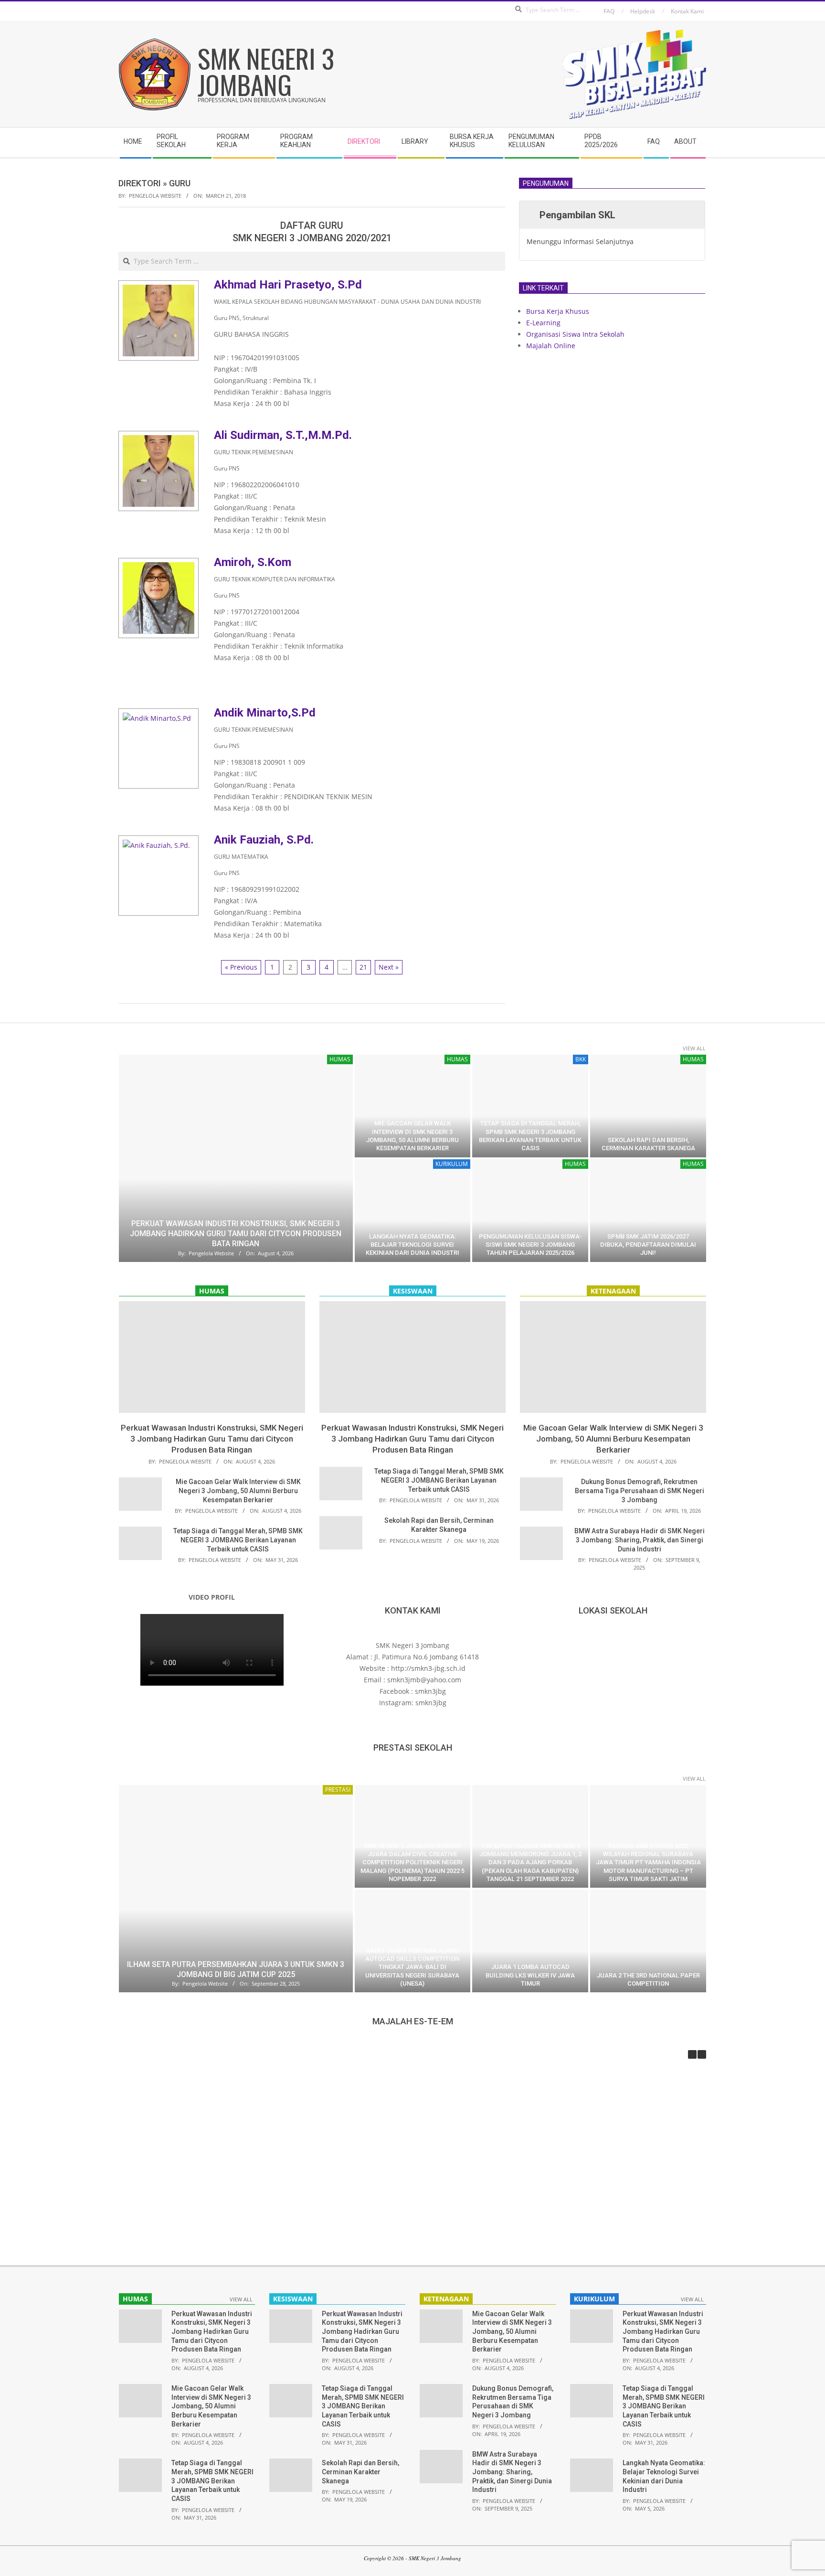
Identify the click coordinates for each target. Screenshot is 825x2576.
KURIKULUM (452, 1164)
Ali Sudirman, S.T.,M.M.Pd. (283, 435)
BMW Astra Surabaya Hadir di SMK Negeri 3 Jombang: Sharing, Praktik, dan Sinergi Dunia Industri (640, 1540)
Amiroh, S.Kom (253, 562)
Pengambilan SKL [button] (577, 215)
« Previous (241, 967)
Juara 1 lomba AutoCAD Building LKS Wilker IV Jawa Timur (530, 1975)
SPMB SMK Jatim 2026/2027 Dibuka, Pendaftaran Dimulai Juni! (648, 1245)
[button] (702, 2054)
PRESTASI (338, 1790)
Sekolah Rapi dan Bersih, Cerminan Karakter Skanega (360, 2472)
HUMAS (340, 1059)
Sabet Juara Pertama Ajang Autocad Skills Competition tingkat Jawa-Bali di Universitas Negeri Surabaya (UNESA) (412, 1967)
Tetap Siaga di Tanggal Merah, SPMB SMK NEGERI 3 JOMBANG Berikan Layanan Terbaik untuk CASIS (238, 1540)
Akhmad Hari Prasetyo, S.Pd (288, 285)
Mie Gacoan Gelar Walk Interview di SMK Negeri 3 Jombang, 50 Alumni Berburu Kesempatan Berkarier (238, 1491)
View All (694, 1048)
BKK (581, 1059)
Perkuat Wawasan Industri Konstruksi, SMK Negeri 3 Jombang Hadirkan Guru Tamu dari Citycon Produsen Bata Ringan (236, 1234)
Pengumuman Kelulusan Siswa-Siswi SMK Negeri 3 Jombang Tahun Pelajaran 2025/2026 (530, 1245)
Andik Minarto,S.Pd (265, 713)
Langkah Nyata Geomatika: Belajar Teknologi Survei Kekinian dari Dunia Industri (412, 1245)
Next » (389, 967)
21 (363, 967)
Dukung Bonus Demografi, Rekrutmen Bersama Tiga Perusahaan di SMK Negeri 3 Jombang (640, 1491)
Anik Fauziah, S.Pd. (264, 840)
